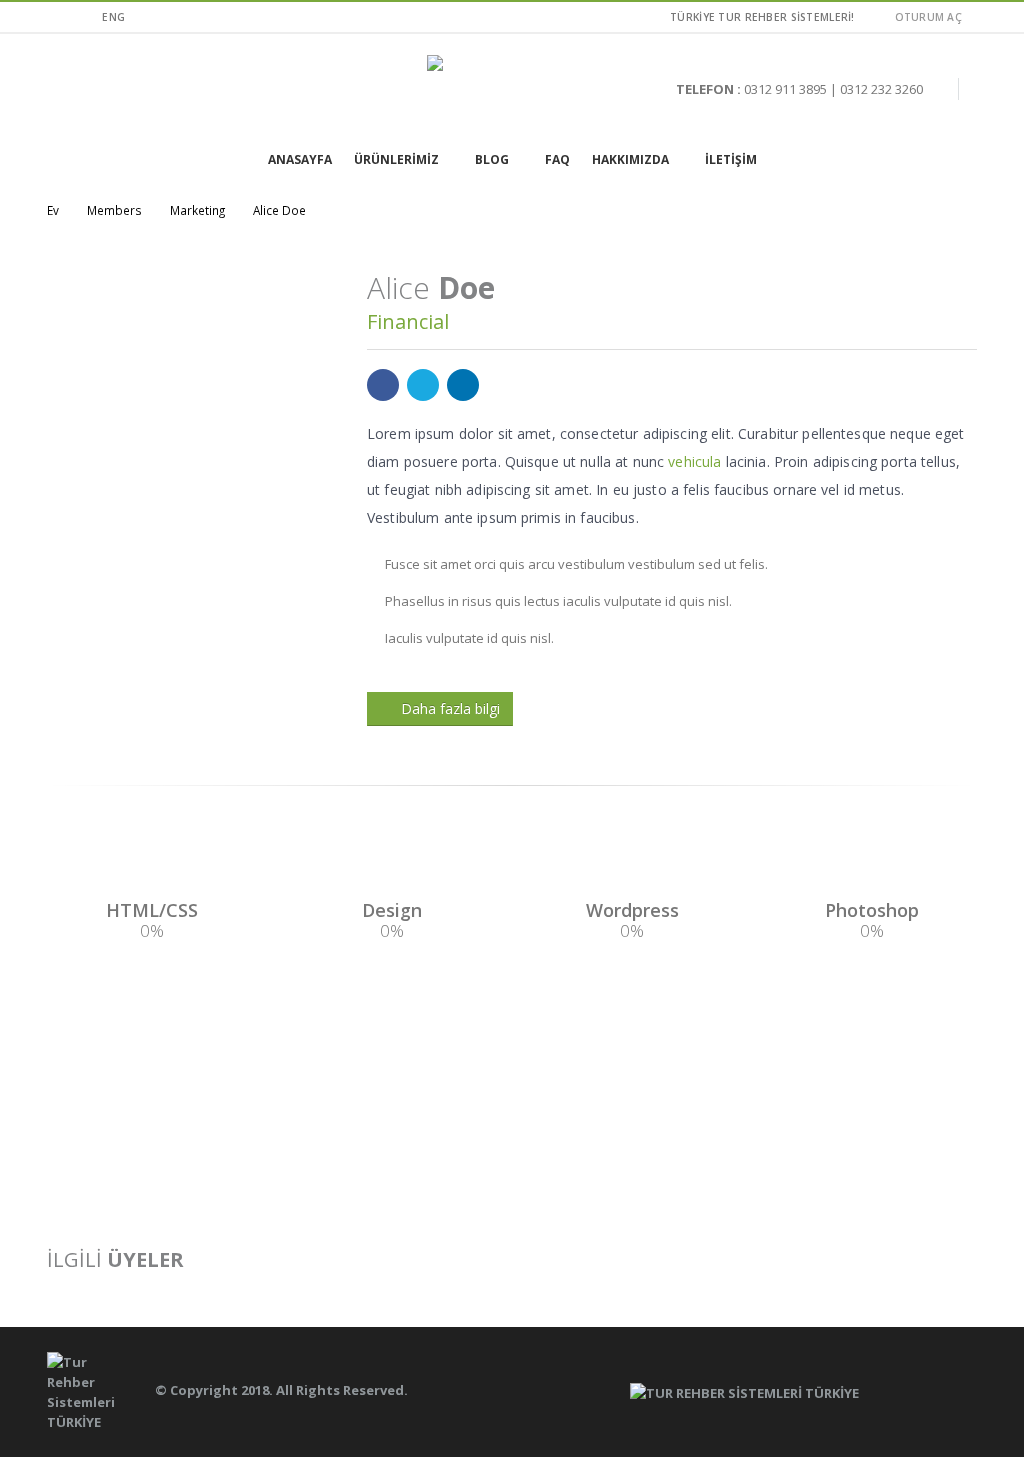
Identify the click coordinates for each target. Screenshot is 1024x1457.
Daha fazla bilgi (450, 708)
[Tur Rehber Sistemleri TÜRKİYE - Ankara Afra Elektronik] (512, 89)
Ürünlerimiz (396, 159)
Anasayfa (300, 159)
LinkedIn (463, 385)
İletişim (731, 159)
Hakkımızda (630, 159)
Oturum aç (928, 17)
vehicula (694, 461)
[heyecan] (79, 17)
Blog (492, 159)
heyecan (423, 385)
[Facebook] (54, 17)
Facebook (383, 385)
